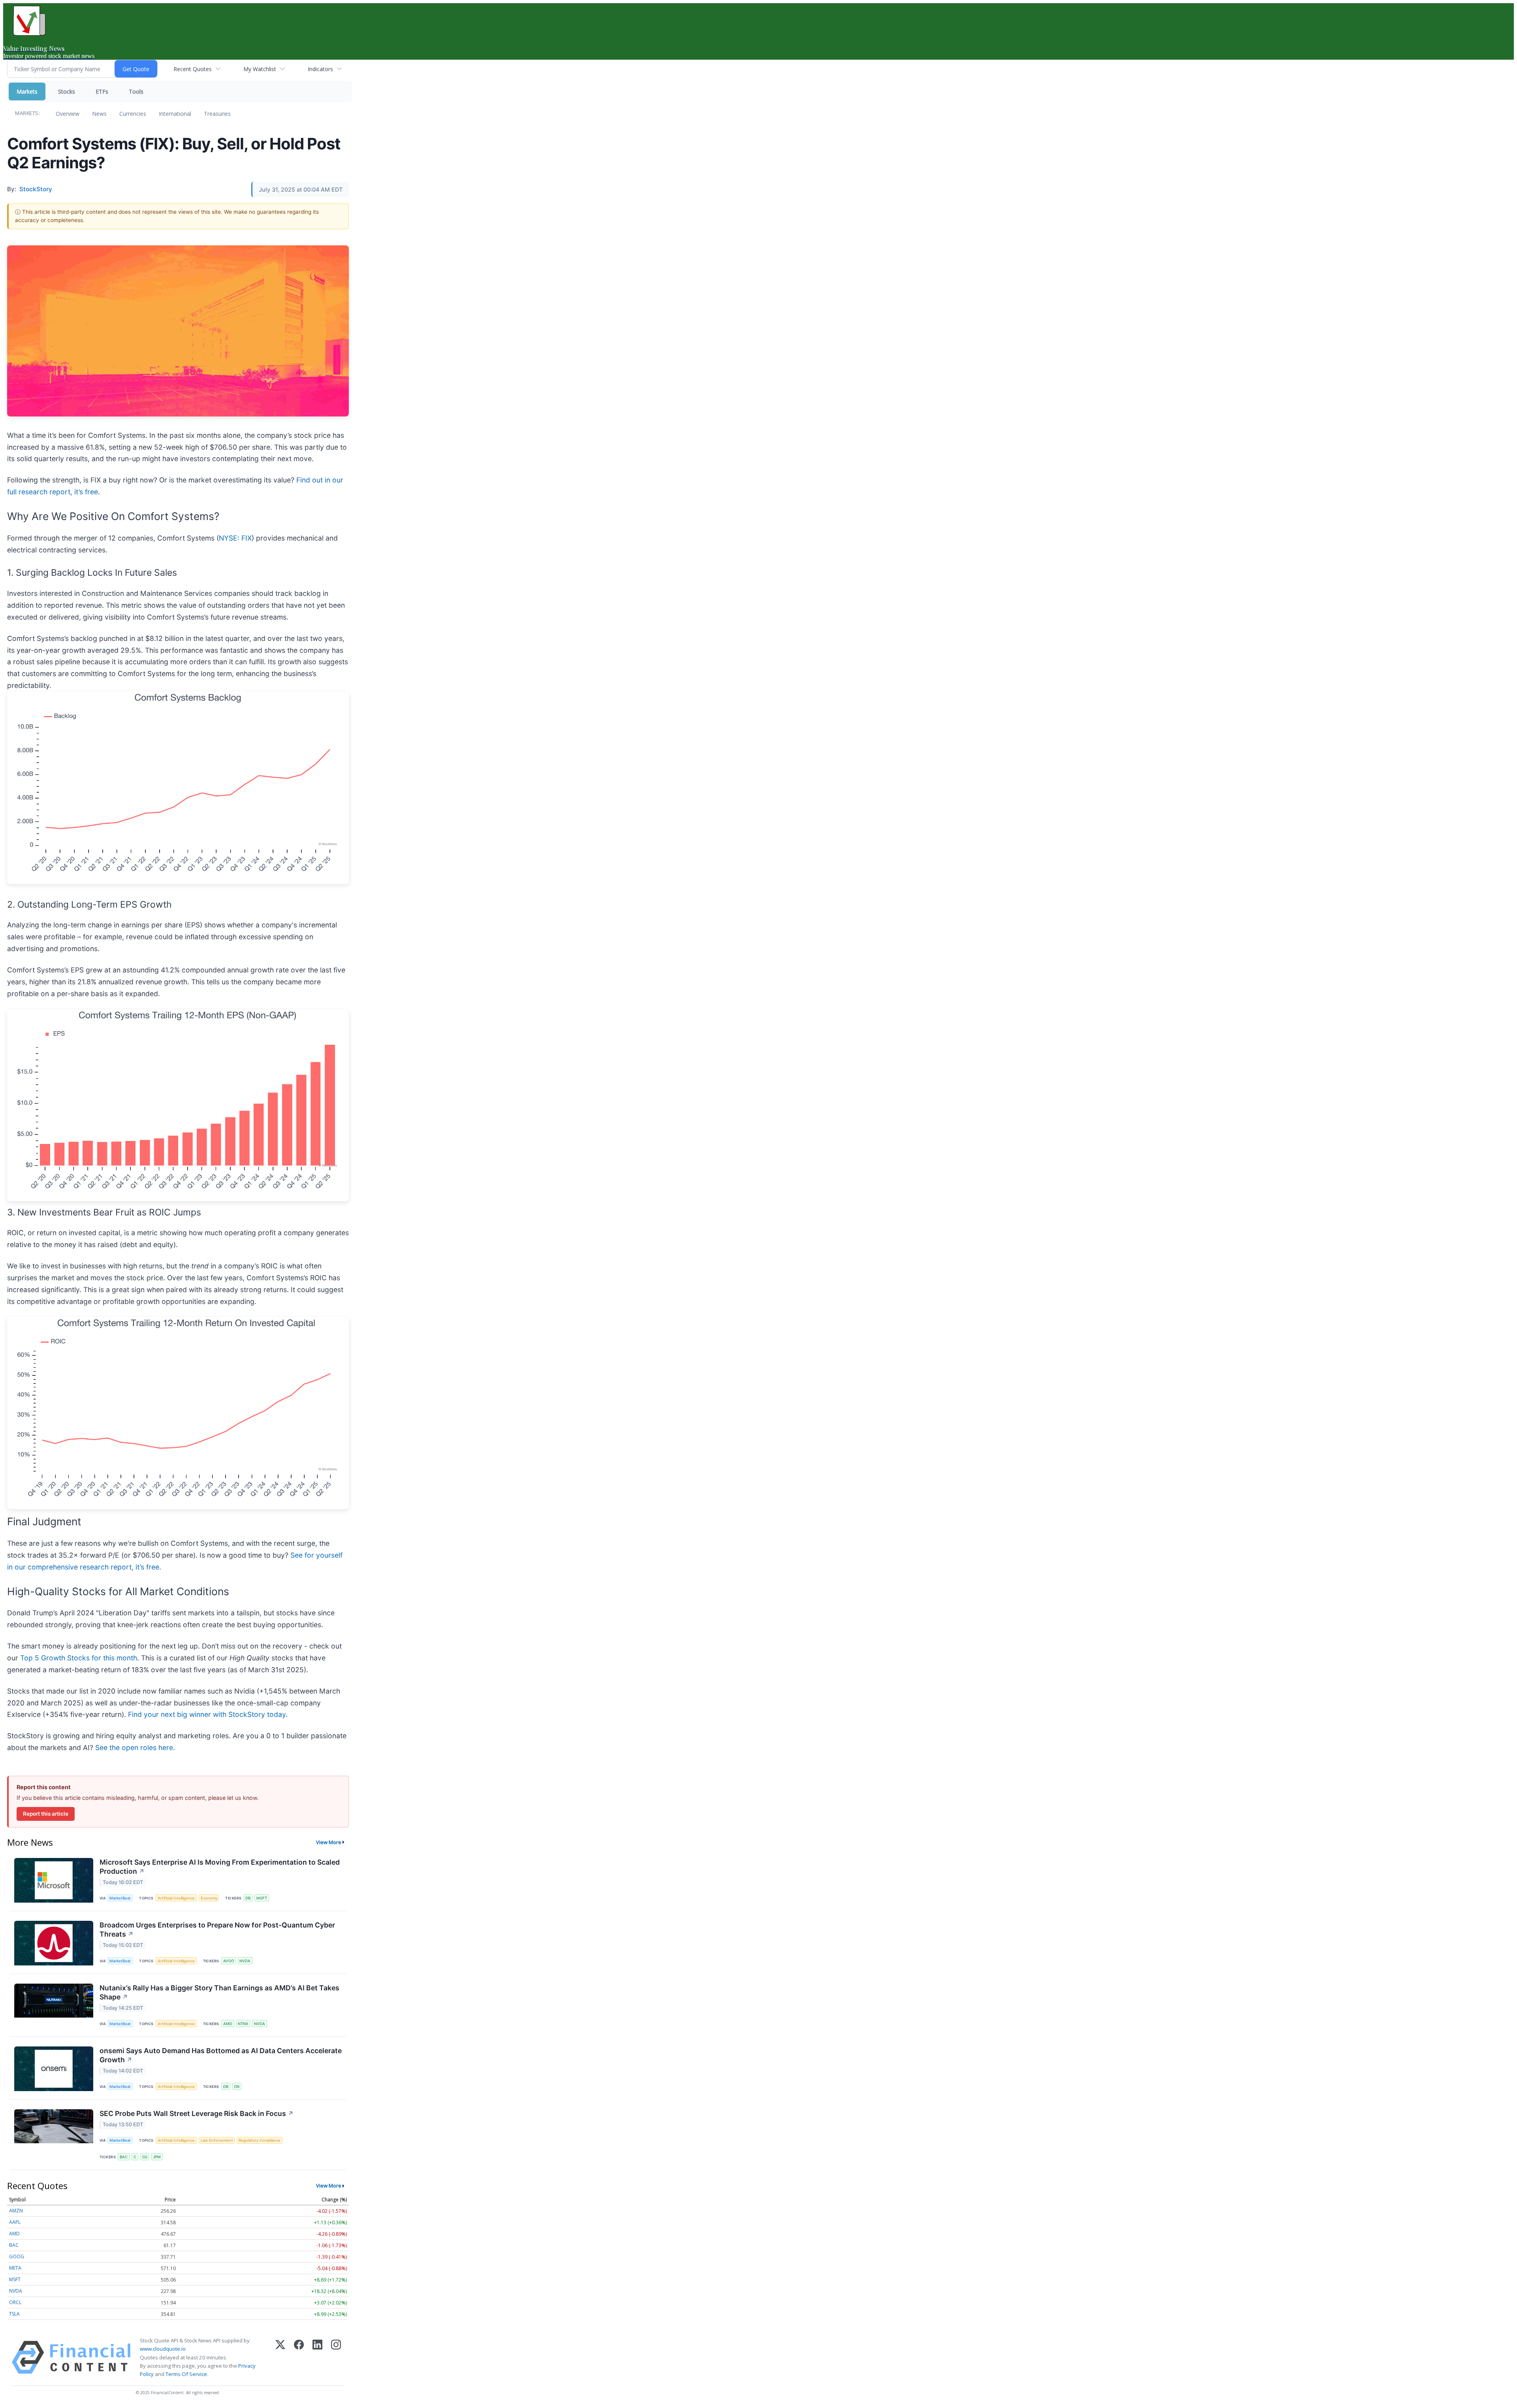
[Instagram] (336, 2357)
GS (145, 2157)
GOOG (17, 2256)
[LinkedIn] (317, 2357)
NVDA (245, 1961)
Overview (68, 114)
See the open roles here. (135, 1748)
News (99, 114)
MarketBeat (120, 1898)
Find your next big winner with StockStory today (207, 1714)
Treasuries (217, 114)
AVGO (229, 1961)
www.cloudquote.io (163, 2349)
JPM (157, 2157)
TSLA (14, 2314)
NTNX (243, 2024)
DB (248, 1898)
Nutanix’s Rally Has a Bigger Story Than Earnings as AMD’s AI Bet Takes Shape (219, 1992)
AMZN (16, 2211)
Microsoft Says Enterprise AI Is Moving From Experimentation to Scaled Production (220, 1867)
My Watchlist (260, 69)
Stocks (67, 91)
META (15, 2268)
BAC (124, 2157)
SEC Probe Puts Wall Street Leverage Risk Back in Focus (197, 2113)
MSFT (262, 1898)
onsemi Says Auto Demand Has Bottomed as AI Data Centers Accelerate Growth (221, 2055)
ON (237, 2087)
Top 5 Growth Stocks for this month (79, 1658)
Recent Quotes (193, 69)
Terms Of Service (186, 2374)
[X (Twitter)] (280, 2357)
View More (329, 1842)
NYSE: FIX (235, 538)
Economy (209, 1898)
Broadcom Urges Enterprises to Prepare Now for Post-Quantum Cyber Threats (217, 1929)
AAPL (15, 2222)
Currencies (133, 114)
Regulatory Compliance (260, 2140)
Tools (136, 91)
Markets (27, 91)
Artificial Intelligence (176, 1898)
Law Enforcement (217, 2140)
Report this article (46, 1814)
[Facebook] (299, 2357)
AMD (228, 2024)
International (175, 114)
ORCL (15, 2302)
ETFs (102, 91)
